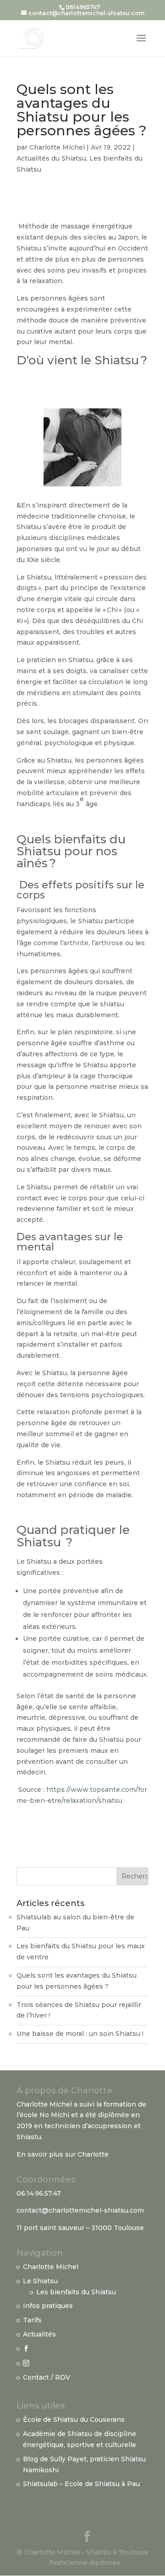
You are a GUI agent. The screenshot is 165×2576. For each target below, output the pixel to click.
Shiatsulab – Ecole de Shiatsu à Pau (81, 2484)
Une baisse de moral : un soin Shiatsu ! (80, 2034)
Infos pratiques (48, 2306)
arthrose (109, 943)
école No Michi (44, 2115)
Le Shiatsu (40, 2281)
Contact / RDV (47, 2377)
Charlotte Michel (57, 147)
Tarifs (32, 2320)
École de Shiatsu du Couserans (74, 2420)
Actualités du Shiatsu (51, 158)
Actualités (39, 2334)
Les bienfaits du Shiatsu (76, 2292)
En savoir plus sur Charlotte (63, 2154)
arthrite (76, 943)
